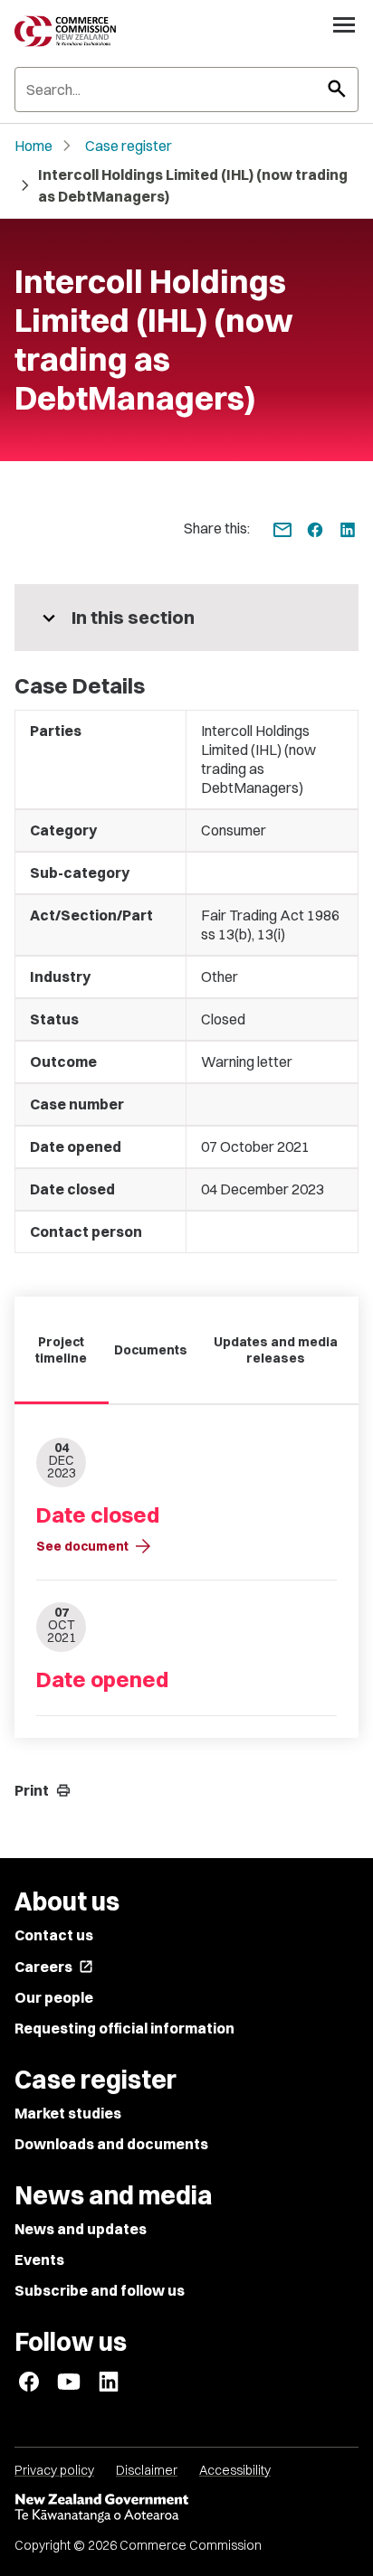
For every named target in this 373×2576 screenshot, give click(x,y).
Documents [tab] (151, 1350)
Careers (54, 1967)
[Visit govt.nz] (186, 2508)
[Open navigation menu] (344, 24)
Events (39, 2260)
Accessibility (235, 2470)
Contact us (54, 1935)
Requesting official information (124, 2028)
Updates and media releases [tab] (276, 1350)
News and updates (81, 2229)
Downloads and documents (111, 2144)
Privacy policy (54, 2470)
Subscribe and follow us (100, 2290)
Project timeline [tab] (61, 1350)
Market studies (68, 2113)
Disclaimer (147, 2470)
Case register (129, 146)
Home (33, 146)
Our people (54, 1997)
